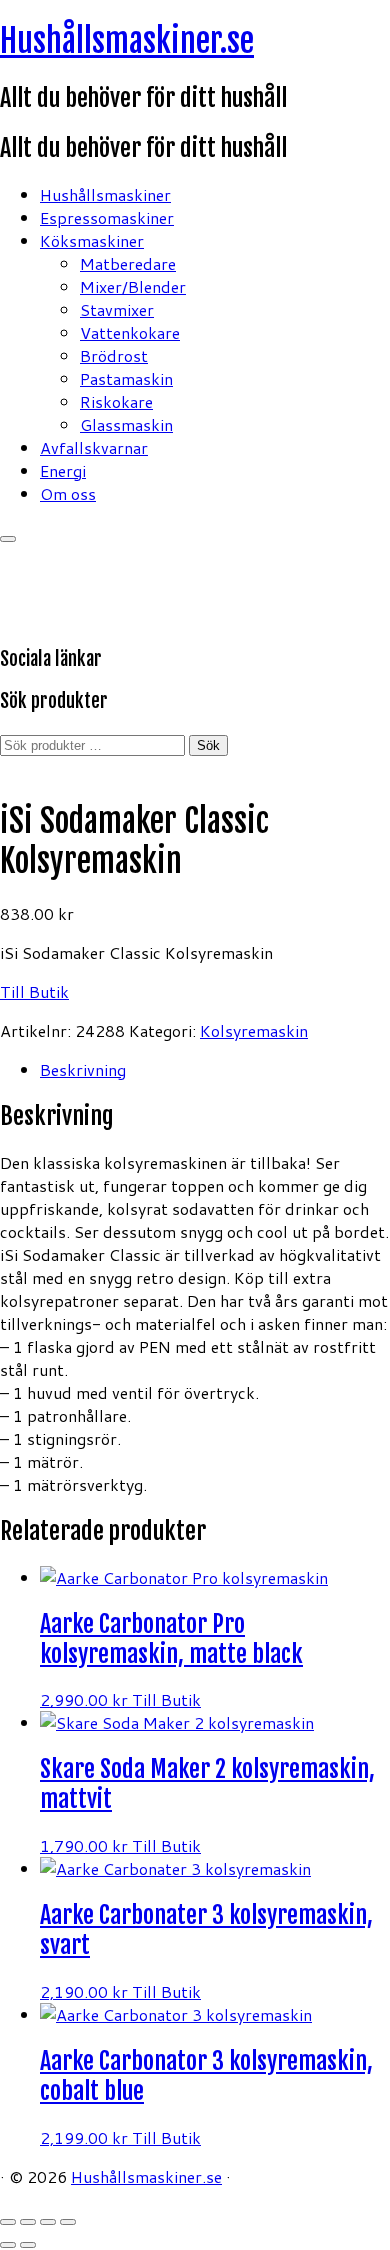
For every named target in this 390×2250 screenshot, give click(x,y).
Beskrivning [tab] (83, 1069)
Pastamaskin (126, 378)
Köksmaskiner (92, 240)
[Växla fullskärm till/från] (28, 2222)
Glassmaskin (126, 424)
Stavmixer (117, 309)
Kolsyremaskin (254, 1030)
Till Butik (34, 991)
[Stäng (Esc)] (68, 2222)
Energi (63, 470)
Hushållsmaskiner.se (127, 41)
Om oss (68, 493)
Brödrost (114, 355)
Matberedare (128, 263)
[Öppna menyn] (8, 539)
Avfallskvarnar (94, 447)
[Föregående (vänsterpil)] (8, 2245)
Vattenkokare (130, 332)
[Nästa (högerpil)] (28, 2245)
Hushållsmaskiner (105, 194)
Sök (208, 745)
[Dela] (48, 2222)
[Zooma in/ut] (8, 2222)
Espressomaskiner (107, 217)
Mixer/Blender (133, 286)
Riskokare (116, 401)
